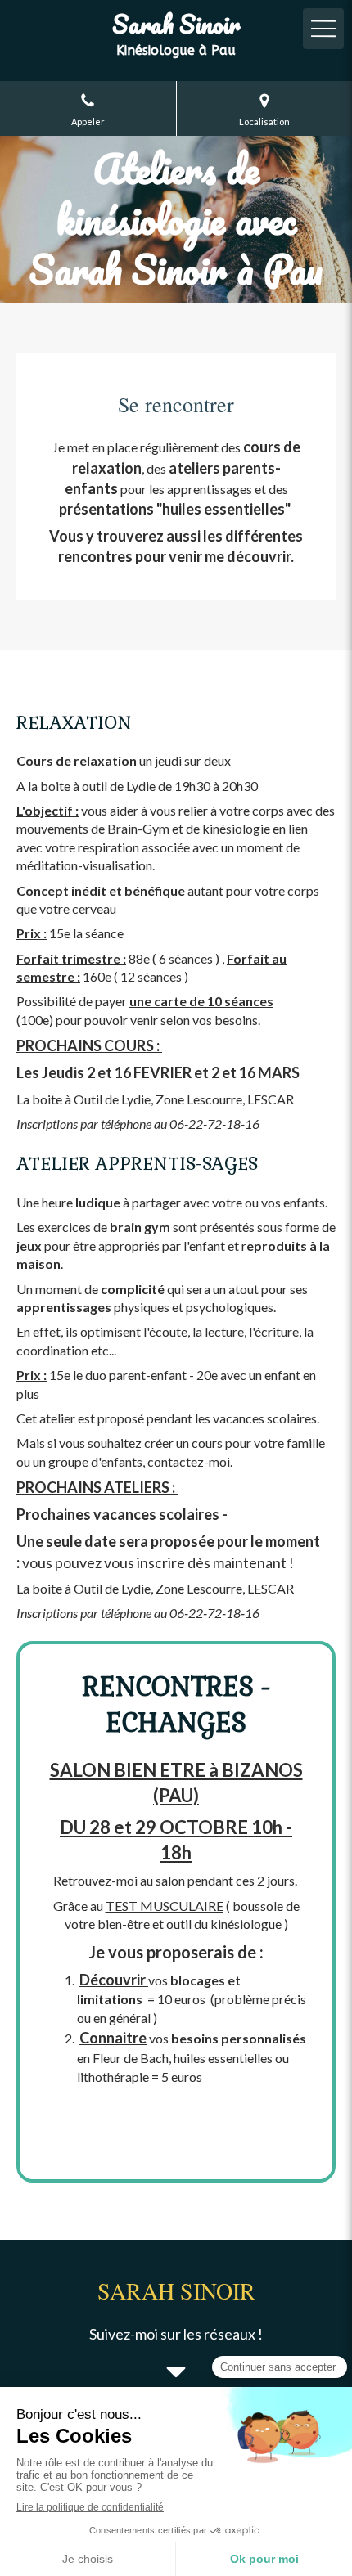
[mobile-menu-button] (323, 29)
